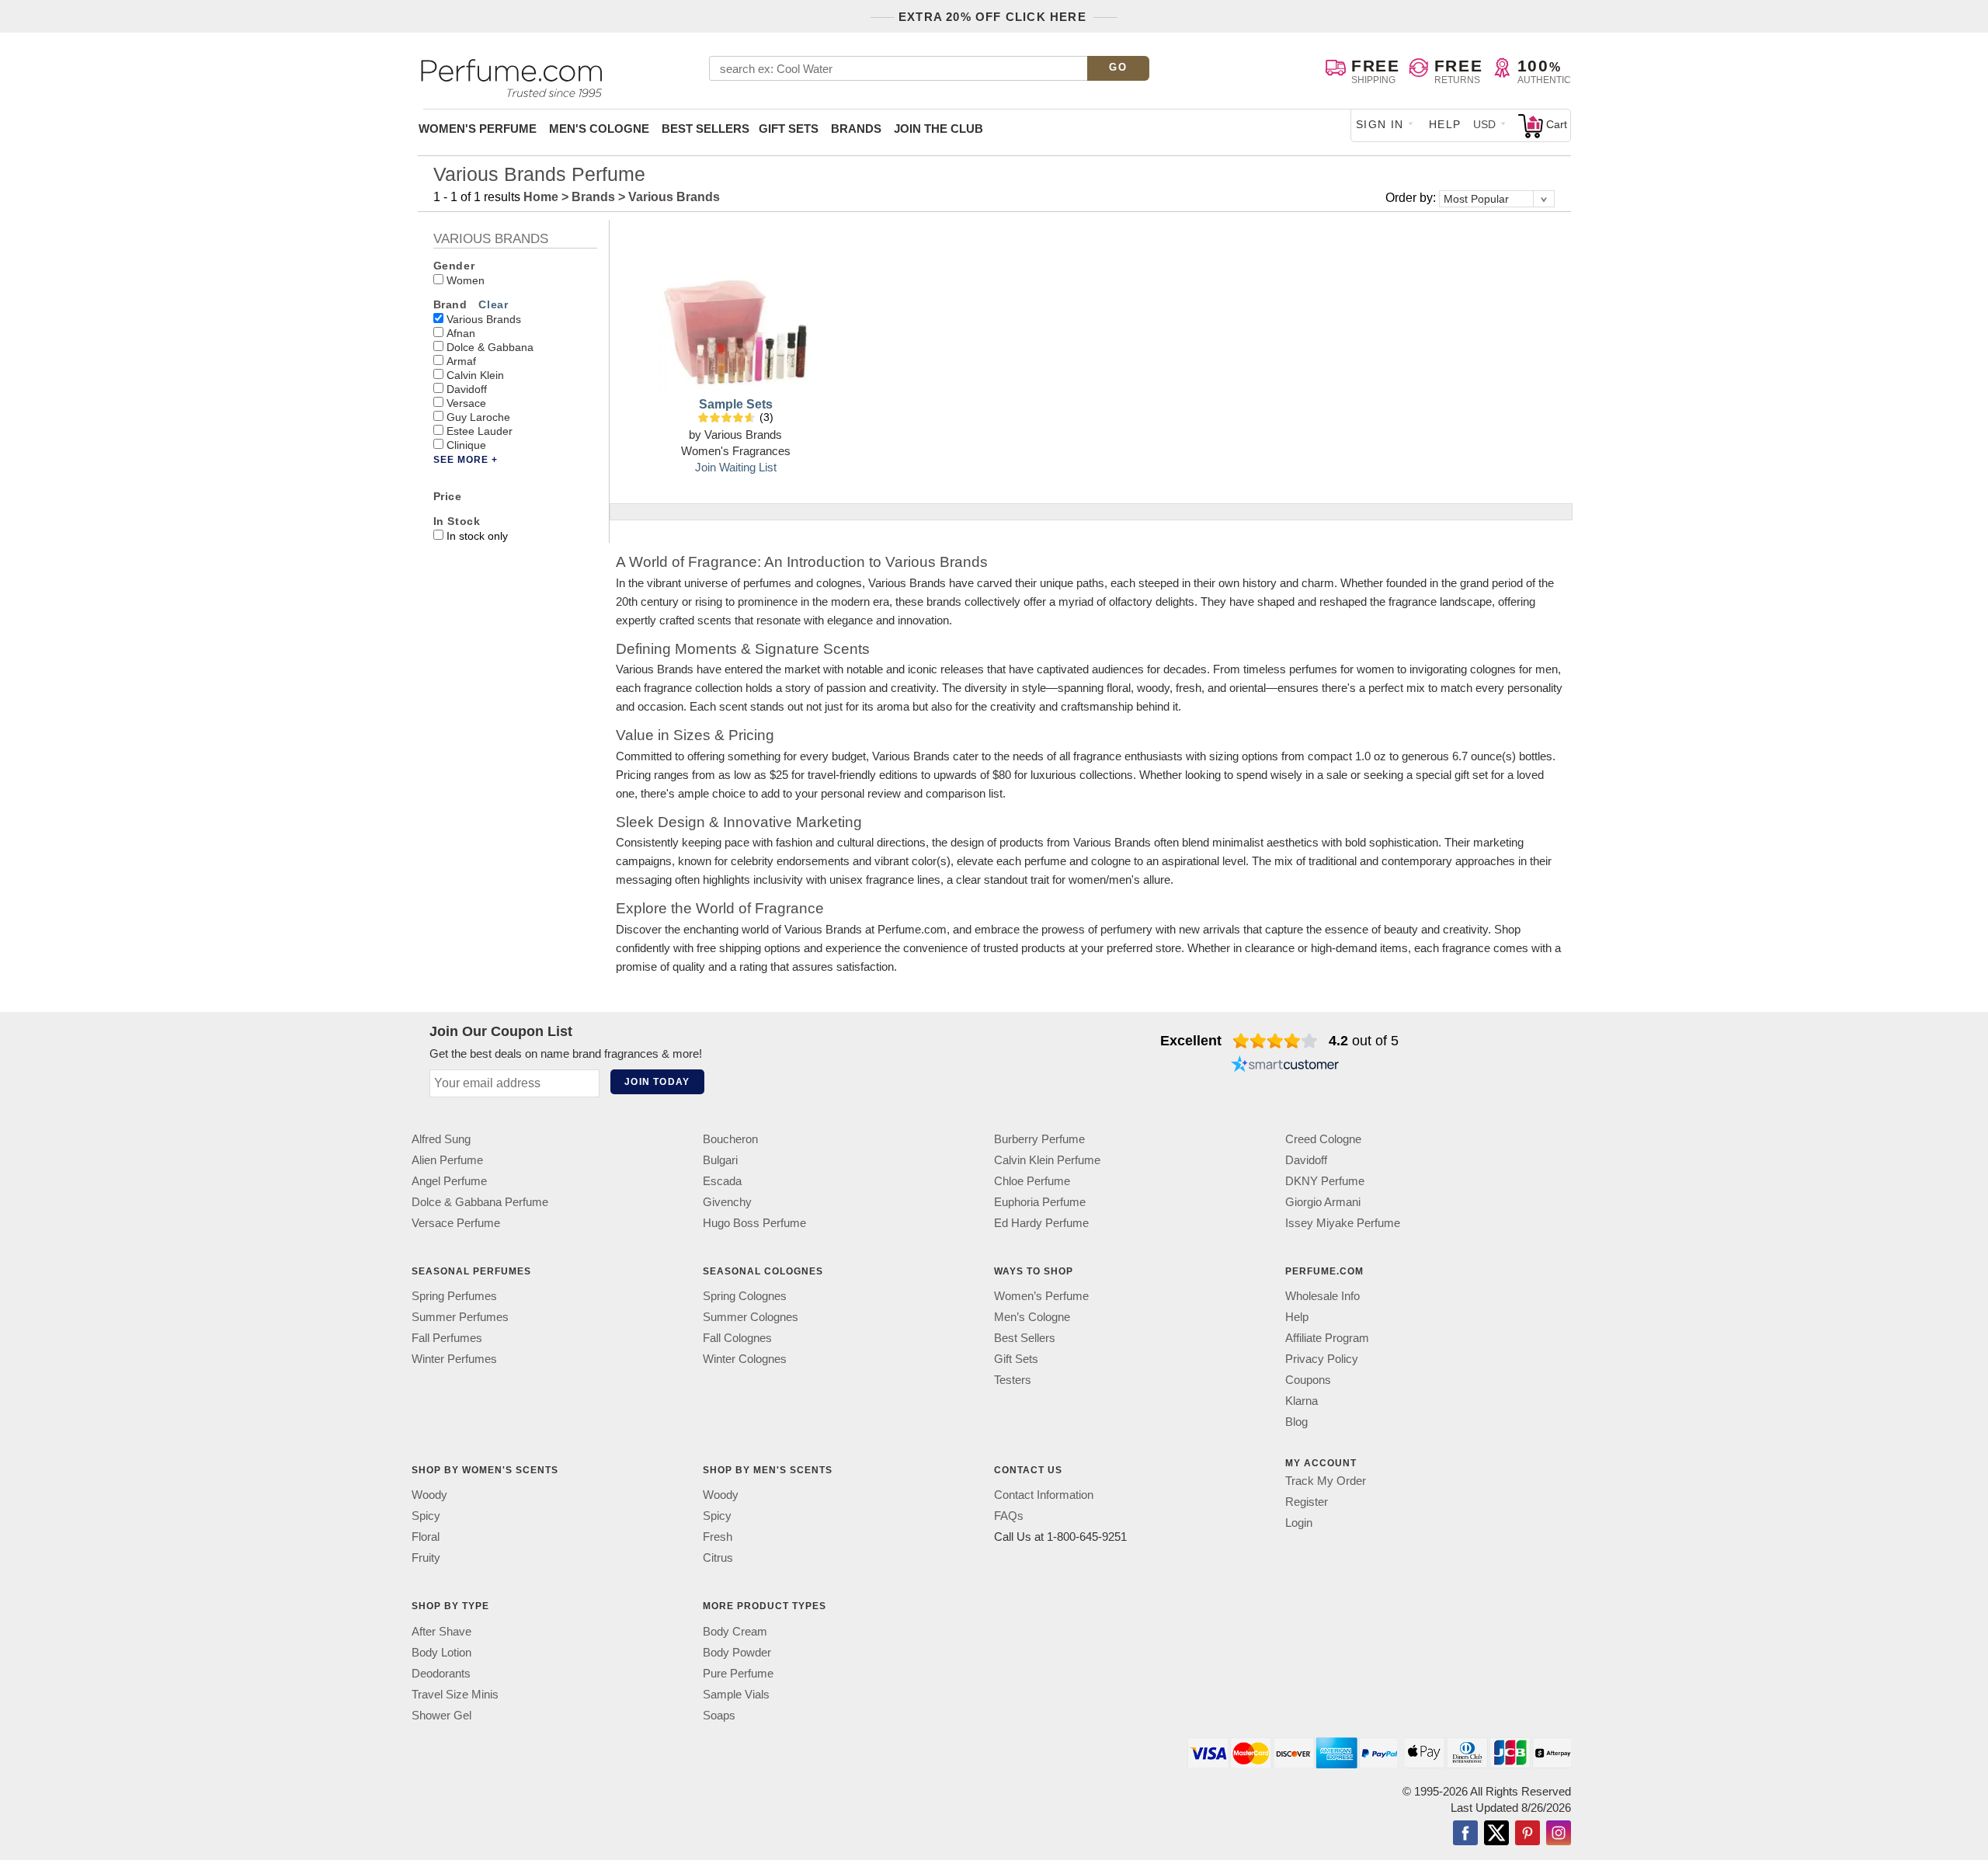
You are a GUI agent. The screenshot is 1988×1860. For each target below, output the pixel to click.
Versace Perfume (456, 1223)
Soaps (719, 1715)
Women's (478, 129)
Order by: (1412, 198)
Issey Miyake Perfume (1343, 1223)
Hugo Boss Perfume (754, 1223)
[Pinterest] (1527, 1834)
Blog (1296, 1422)
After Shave (441, 1631)
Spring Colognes (745, 1296)
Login (1299, 1523)
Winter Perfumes (454, 1359)
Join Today (657, 1082)
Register (1307, 1502)
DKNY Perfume (1325, 1181)
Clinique (466, 445)
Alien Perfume (447, 1160)
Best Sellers (706, 129)
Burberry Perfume (1039, 1139)
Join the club (938, 129)
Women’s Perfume (1041, 1296)
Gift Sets (789, 129)
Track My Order (1326, 1481)
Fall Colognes (737, 1338)
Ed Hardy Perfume (1041, 1223)
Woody (429, 1495)
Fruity (426, 1558)
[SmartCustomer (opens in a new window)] (1285, 1066)
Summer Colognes (751, 1317)
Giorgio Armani (1323, 1202)
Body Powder (737, 1652)
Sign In (1380, 124)
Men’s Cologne (1032, 1317)
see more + (466, 460)
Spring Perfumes (454, 1296)
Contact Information (1044, 1495)
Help (1445, 124)
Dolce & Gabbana (490, 347)
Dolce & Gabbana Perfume (480, 1202)
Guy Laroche (478, 417)
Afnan (461, 333)
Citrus (718, 1558)
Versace (466, 403)
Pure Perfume (738, 1673)
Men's (599, 129)
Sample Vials (736, 1694)
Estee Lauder (480, 431)
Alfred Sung (441, 1139)
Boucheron (730, 1139)
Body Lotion (441, 1652)
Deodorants (441, 1673)
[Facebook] (1465, 1834)
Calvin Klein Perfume (1047, 1160)
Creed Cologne (1323, 1139)
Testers (1013, 1380)
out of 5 (1364, 1041)
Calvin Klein (475, 375)
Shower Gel (441, 1715)
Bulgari (720, 1160)
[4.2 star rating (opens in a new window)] (1276, 1041)
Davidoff (467, 389)
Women (466, 280)
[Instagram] (1559, 1834)
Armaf (461, 361)
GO (1118, 67)
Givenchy (727, 1202)
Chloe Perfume (1032, 1181)
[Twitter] (1496, 1834)
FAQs (1009, 1516)
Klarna (1302, 1401)
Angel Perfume (449, 1181)
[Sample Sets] (735, 313)
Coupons (1308, 1380)
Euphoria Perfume (1040, 1202)
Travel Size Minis (455, 1694)
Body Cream (735, 1631)
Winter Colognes (745, 1359)
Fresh (718, 1537)
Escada (722, 1181)
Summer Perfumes (460, 1317)
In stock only (477, 536)
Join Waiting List (736, 467)
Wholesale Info (1322, 1296)
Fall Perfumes (447, 1338)
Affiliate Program (1327, 1338)
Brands (856, 129)
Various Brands (484, 319)
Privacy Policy (1322, 1359)
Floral (426, 1537)
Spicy (426, 1516)
